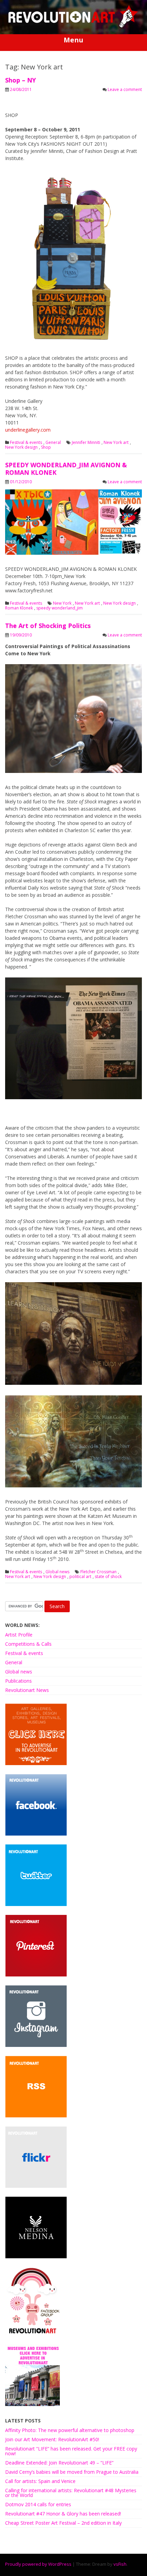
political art (80, 1577)
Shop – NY (21, 80)
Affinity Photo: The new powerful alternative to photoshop (70, 2430)
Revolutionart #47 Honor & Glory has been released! (63, 2514)
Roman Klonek (19, 608)
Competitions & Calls (28, 1644)
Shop (46, 447)
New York (62, 603)
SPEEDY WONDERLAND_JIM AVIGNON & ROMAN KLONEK (66, 469)
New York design (21, 447)
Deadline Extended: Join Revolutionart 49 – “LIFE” (59, 2463)
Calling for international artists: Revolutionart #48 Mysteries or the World (71, 2493)
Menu (73, 40)
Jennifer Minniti (86, 443)
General (53, 443)
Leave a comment (125, 89)
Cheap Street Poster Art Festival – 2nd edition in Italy (63, 2523)
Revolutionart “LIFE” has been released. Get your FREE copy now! (71, 2451)
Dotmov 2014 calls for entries (38, 2504)
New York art (116, 443)
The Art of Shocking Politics (48, 626)
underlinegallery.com (28, 430)
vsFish (120, 2564)
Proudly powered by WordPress (38, 2564)
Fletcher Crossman (98, 1572)
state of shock (108, 1577)
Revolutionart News (27, 1690)
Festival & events (26, 443)
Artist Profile (19, 1635)
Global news (57, 1572)
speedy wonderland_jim (59, 608)
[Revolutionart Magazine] (73, 26)
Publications (18, 1681)
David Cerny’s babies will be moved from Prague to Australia (72, 2472)
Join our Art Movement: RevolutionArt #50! (52, 2439)
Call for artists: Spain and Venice (40, 2481)
